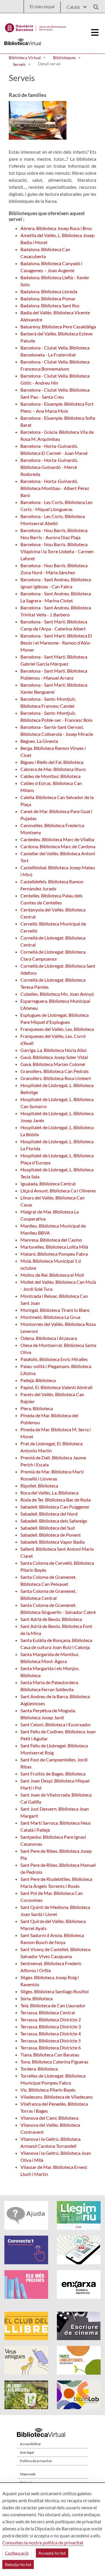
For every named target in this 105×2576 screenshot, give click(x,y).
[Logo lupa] (94, 5)
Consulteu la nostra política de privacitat (43, 2542)
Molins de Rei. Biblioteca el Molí (52, 1275)
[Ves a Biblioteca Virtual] (36, 26)
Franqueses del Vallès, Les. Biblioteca (57, 1029)
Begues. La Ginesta (39, 741)
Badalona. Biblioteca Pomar (48, 298)
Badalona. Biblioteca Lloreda (49, 291)
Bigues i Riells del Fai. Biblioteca (52, 762)
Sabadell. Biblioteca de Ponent (51, 1535)
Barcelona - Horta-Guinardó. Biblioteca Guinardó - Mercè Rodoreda (49, 467)
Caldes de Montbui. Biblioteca (50, 776)
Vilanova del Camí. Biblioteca (49, 2118)
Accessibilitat (30, 2444)
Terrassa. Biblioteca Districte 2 (51, 2019)
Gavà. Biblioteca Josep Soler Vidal (54, 1057)
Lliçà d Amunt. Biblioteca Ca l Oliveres (58, 1191)
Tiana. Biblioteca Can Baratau (50, 2055)
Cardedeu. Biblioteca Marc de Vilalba (57, 839)
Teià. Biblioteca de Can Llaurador (53, 2005)
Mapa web (28, 2474)
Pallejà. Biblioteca (38, 1380)
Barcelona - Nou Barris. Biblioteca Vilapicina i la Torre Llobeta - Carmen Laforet (57, 551)
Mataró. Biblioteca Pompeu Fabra (54, 1254)
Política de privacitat (36, 2461)
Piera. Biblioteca (37, 1408)
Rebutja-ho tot (18, 2564)
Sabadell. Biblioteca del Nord (49, 1514)
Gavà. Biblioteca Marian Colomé (53, 1064)
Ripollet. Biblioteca (39, 1486)
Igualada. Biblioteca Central (48, 1184)
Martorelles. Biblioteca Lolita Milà (54, 1247)
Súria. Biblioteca (36, 1998)
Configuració (17, 2553)
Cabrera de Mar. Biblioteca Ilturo (53, 769)
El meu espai (42, 6)
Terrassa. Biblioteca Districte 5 (51, 2041)
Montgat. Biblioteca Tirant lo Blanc (55, 1310)
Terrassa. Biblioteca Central (48, 2012)
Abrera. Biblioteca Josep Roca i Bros (56, 228)
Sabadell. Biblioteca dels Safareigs (54, 1521)
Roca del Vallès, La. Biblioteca (49, 1493)
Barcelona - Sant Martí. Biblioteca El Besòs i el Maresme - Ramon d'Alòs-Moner (56, 643)
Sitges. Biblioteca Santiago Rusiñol (55, 1991)
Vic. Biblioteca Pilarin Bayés (48, 2090)
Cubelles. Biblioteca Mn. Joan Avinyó (57, 994)
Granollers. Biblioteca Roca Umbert (56, 1078)
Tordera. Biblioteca (39, 2069)
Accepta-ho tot (52, 2553)
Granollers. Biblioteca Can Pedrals (55, 1071)
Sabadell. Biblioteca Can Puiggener (55, 1507)
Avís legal (27, 2452)
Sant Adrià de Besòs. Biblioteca (51, 1619)
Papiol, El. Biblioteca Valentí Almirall (56, 1387)
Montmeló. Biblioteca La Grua (50, 1317)
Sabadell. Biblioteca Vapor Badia (52, 1542)
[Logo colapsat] (95, 32)
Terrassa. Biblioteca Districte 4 (51, 2033)
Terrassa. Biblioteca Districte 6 (51, 2048)
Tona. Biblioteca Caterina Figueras (54, 2062)
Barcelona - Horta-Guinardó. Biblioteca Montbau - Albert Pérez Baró (55, 488)
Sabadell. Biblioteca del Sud (48, 1528)
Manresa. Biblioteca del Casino (51, 1240)
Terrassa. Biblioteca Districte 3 (51, 2026)
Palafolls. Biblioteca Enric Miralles (54, 1359)
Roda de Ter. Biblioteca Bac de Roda (56, 1500)
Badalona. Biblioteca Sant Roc (50, 305)
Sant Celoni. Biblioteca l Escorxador (56, 1724)
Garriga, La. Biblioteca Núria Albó (54, 1050)
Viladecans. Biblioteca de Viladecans (57, 2097)
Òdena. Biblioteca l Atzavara (49, 1338)
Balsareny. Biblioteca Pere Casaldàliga (58, 327)
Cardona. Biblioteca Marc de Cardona (58, 846)
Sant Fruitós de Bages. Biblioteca (53, 1774)
